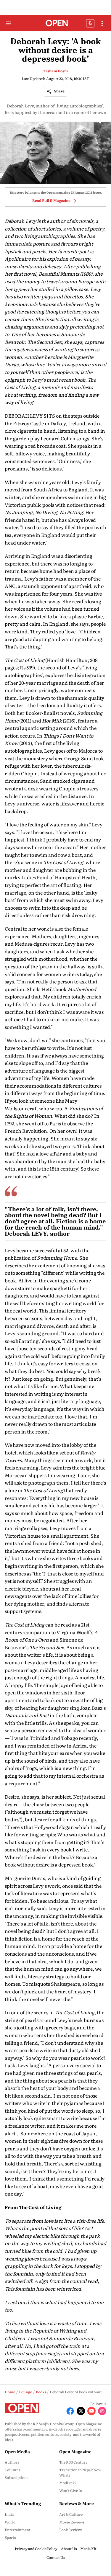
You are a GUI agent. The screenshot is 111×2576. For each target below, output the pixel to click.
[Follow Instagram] (102, 2411)
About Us (69, 2549)
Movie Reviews (72, 2522)
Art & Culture (71, 2514)
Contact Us (56, 2557)
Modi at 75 (68, 2483)
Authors (12, 2462)
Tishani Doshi (56, 71)
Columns (12, 2470)
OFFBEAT (90, 23)
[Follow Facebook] (70, 2411)
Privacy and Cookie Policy (36, 2549)
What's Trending (23, 2503)
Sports (10, 2537)
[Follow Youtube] (91, 2411)
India (9, 2514)
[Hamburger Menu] (8, 23)
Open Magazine (75, 2451)
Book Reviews (71, 2530)
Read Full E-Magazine (51, 200)
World (10, 2522)
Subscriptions (16, 2477)
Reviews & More (77, 2503)
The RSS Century (73, 2462)
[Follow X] (81, 2411)
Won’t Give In (71, 2490)
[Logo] (55, 23)
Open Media (17, 2451)
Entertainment (18, 2530)
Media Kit (88, 2549)
